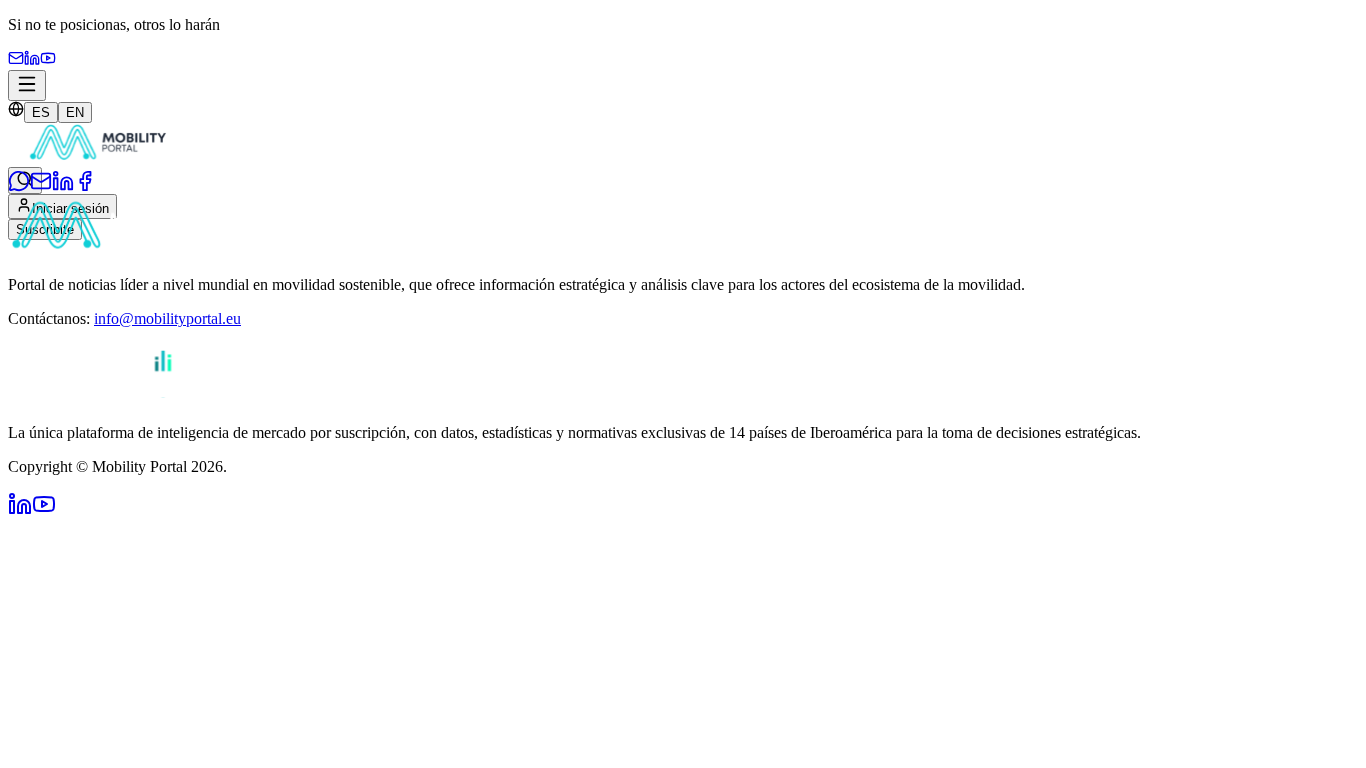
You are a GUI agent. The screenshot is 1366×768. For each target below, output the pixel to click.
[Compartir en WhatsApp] (19, 186)
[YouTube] (48, 60)
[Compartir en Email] (41, 186)
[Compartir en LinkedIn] (63, 186)
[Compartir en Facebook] (85, 186)
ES (41, 112)
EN (75, 112)
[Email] (16, 60)
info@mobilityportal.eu (167, 318)
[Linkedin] (32, 60)
